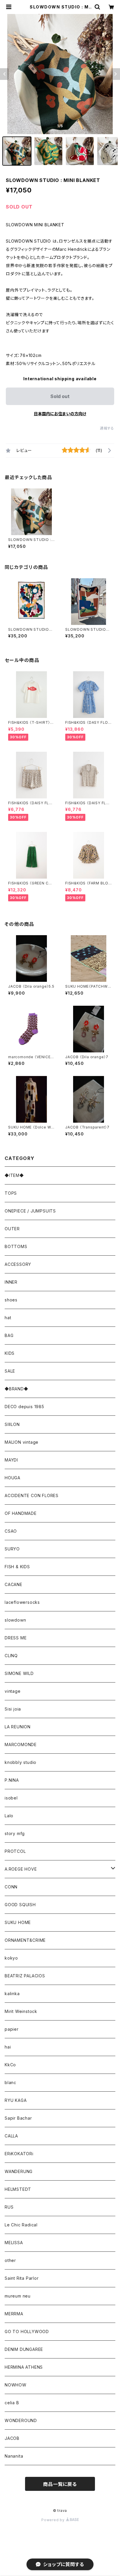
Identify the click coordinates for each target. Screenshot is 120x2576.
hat (8, 1318)
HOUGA (13, 1478)
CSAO (11, 1531)
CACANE (14, 1584)
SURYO (12, 1549)
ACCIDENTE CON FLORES (32, 1495)
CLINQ (11, 1656)
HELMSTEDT (18, 2189)
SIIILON (12, 1424)
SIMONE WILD (19, 1673)
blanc (10, 2082)
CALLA (11, 2136)
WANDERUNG (19, 2171)
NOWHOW (16, 2385)
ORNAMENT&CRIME (25, 1940)
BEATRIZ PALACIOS (27, 1976)
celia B (12, 2403)
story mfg (15, 1833)
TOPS (11, 1193)
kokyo (11, 1958)
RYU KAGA (16, 2100)
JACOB (12, 2438)
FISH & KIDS (17, 1567)
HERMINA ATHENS (24, 2367)
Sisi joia (13, 1709)
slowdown (15, 1620)
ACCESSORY (18, 1264)
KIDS (10, 1353)
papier (12, 2029)
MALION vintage (22, 1442)
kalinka (12, 1994)
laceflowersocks (22, 1602)
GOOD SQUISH (20, 1905)
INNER (11, 1282)
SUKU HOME (18, 1922)
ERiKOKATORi (19, 2154)
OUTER (12, 1229)
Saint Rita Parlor (22, 2278)
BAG (9, 1335)
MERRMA (14, 2314)
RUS (9, 2207)
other (10, 2260)
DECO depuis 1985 (24, 1407)
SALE (10, 1371)
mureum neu (18, 2296)
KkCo (10, 2065)
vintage (13, 1691)
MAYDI (11, 1460)
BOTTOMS (16, 1246)
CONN (11, 1887)
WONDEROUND (21, 2420)
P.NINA (12, 1780)
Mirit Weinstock (21, 2011)
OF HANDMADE (21, 1513)
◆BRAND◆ (16, 1389)
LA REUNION (18, 1727)
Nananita (14, 2456)
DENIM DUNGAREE (24, 2349)
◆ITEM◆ (14, 1175)
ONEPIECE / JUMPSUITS (30, 1211)
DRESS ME (16, 1638)
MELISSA (14, 2243)
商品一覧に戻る (60, 2484)
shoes (11, 1300)
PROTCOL (15, 1851)
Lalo (9, 1816)
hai (8, 2047)
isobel (11, 1798)
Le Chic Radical (21, 2225)
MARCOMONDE (21, 1745)
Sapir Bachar (18, 2118)
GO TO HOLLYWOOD (27, 2331)
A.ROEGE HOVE (21, 1869)
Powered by (54, 2520)
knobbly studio (21, 1762)
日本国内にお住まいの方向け (60, 414)
